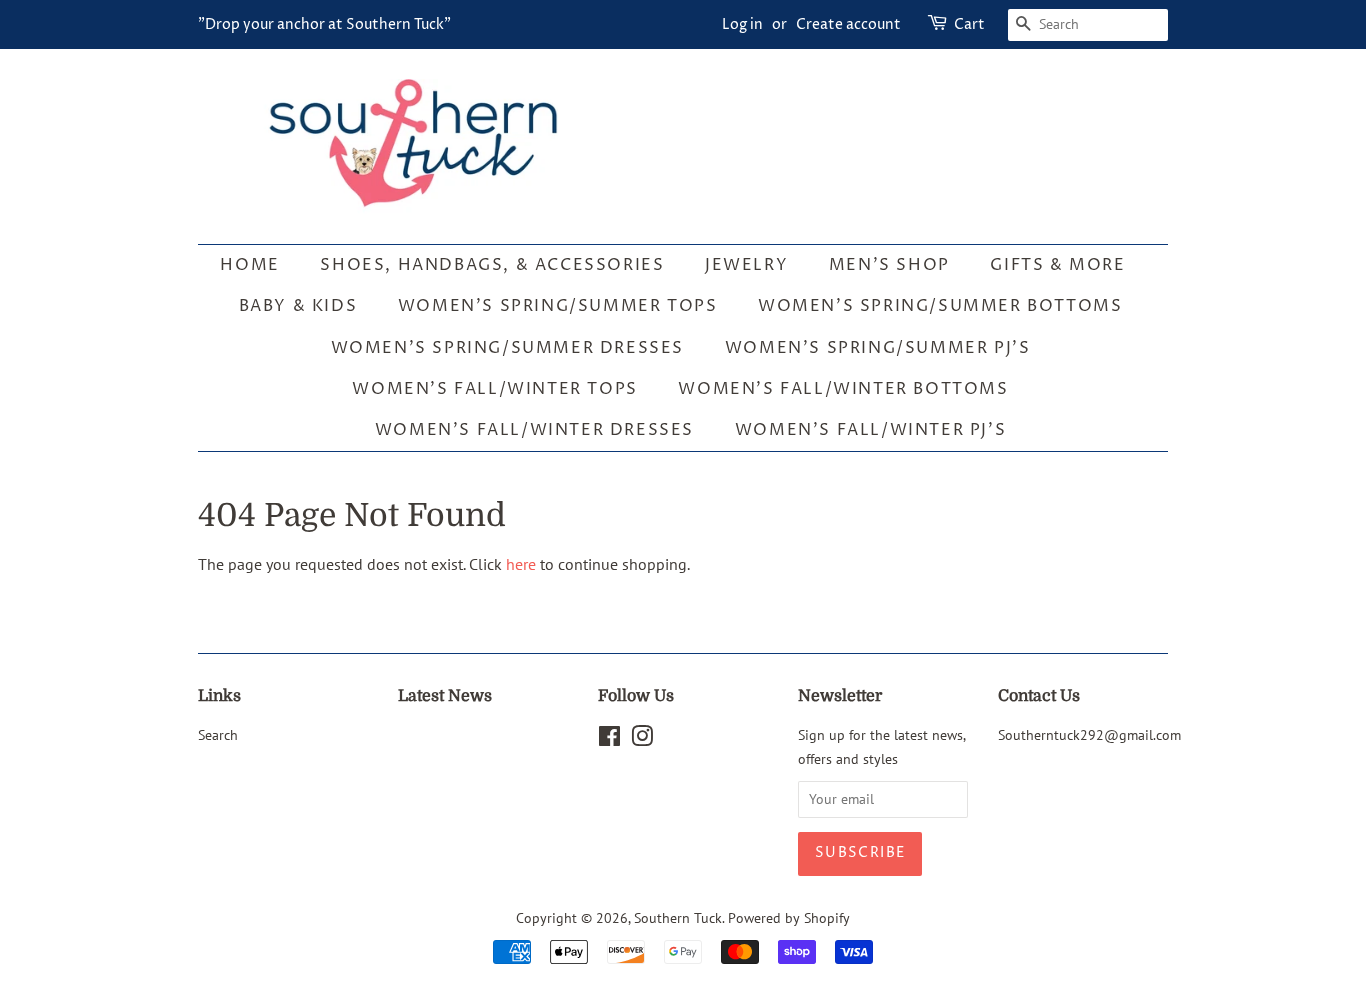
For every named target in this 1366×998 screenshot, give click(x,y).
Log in (742, 24)
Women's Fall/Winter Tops (494, 389)
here (521, 564)
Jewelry (746, 265)
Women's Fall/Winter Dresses (534, 430)
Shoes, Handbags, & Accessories (492, 265)
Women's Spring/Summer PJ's (878, 348)
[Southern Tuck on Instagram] (642, 740)
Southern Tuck (678, 918)
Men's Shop (889, 265)
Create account (848, 24)
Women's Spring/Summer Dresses (507, 348)
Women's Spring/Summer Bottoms (940, 306)
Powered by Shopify (789, 918)
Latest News (445, 696)
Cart (969, 24)
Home (249, 265)
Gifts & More (1057, 265)
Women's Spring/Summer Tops (558, 306)
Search (218, 735)
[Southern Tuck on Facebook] (609, 740)
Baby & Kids (298, 306)
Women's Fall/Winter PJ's (870, 430)
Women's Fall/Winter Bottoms (843, 389)
